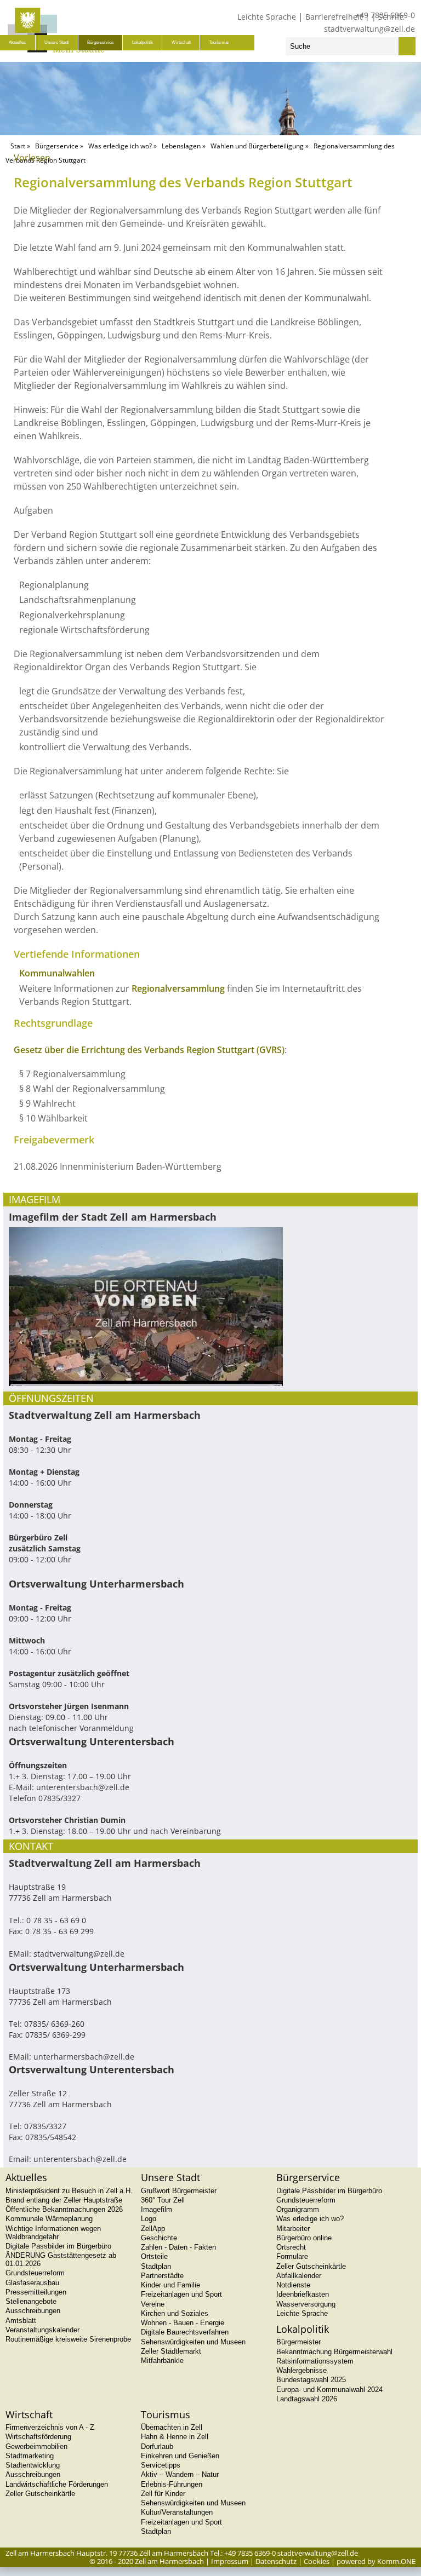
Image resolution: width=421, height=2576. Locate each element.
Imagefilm (157, 2209)
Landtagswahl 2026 (307, 2399)
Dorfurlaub (157, 2446)
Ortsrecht (291, 2247)
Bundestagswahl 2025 (311, 2380)
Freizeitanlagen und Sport (181, 2294)
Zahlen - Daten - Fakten (178, 2247)
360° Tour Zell (163, 2200)
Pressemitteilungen (36, 2292)
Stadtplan (156, 2266)
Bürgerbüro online (304, 2238)
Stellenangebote (31, 2301)
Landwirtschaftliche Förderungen (57, 2484)
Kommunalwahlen (57, 973)
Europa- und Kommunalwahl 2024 (329, 2390)
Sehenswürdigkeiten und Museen (193, 2342)
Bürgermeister (298, 2342)
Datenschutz (276, 2561)
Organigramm (298, 2209)
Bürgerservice (100, 42)
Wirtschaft (181, 42)
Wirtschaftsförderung (38, 2437)
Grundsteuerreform (35, 2273)
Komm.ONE (396, 2561)
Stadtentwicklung (33, 2465)
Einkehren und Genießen (180, 2456)
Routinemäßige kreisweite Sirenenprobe (68, 2339)
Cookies (317, 2561)
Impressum (230, 2561)
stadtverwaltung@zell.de (369, 29)
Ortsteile (154, 2256)
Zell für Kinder (163, 2494)
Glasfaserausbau (32, 2283)
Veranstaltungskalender (42, 2330)
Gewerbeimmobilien (36, 2446)
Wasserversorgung (306, 2304)
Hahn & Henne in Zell (175, 2437)
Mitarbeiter (293, 2229)
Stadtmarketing (30, 2456)
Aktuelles (17, 42)
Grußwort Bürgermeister (179, 2191)
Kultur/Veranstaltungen (177, 2512)
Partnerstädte (162, 2276)
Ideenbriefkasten (303, 2294)
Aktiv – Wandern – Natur (180, 2474)
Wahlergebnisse (301, 2370)
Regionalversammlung (178, 988)
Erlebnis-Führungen (172, 2484)
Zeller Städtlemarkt (171, 2351)
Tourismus (219, 42)
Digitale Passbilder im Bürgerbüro (58, 2246)
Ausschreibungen (33, 2311)
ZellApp (153, 2229)
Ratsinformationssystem (315, 2361)
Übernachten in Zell (172, 2427)
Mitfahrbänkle (162, 2361)
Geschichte (159, 2238)
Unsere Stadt (56, 42)
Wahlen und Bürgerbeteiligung (257, 146)
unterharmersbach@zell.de (84, 2057)
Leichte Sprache (267, 17)
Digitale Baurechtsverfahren (185, 2332)
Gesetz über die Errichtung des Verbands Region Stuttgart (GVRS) (149, 1050)
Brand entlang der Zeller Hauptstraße (64, 2200)
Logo (149, 2219)
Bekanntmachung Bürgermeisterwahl (334, 2352)
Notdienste (293, 2285)
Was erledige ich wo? (120, 146)
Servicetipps (161, 2465)
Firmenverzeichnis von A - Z (50, 2427)
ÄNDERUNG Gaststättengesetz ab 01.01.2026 (61, 2259)
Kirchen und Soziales (175, 2313)
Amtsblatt (21, 2321)
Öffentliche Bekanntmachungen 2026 (64, 2209)
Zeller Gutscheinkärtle (311, 2266)
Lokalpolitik (143, 42)
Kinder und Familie (170, 2285)
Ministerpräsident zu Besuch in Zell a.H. (69, 2191)
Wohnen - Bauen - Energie (183, 2323)
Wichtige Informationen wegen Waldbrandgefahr (53, 2233)
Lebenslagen (181, 146)
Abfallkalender (299, 2276)
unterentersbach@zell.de (83, 1787)
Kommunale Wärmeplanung (49, 2219)
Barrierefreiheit (334, 17)
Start (18, 146)
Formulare (292, 2256)
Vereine (153, 2304)
